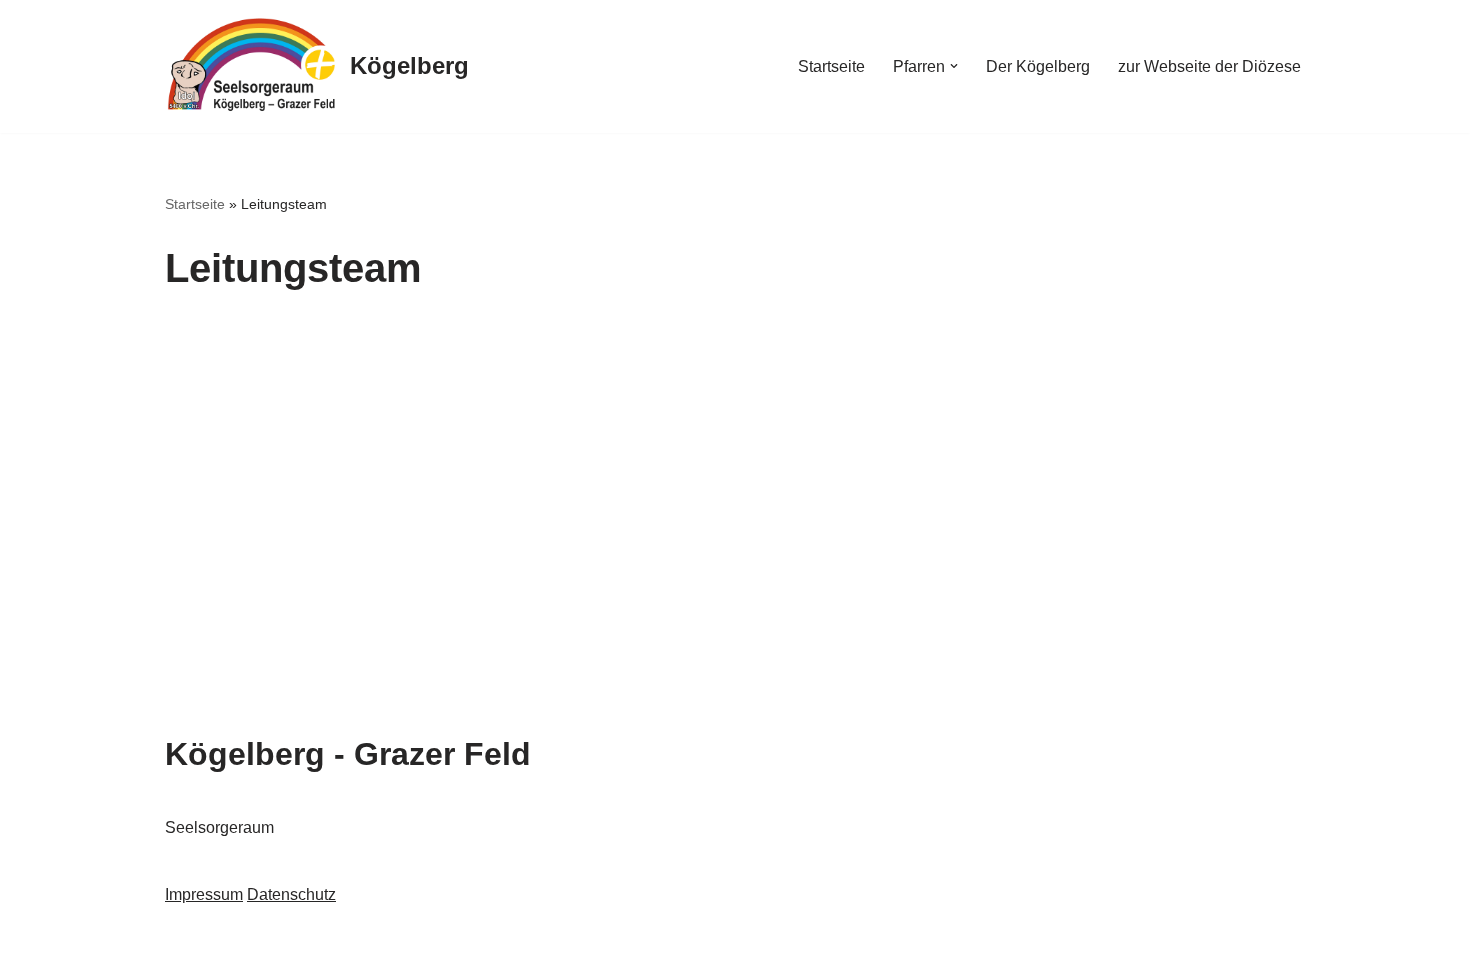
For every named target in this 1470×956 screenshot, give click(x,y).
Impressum (204, 894)
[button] (954, 66)
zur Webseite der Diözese (1209, 66)
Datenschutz (291, 894)
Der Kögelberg (1038, 66)
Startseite (831, 66)
